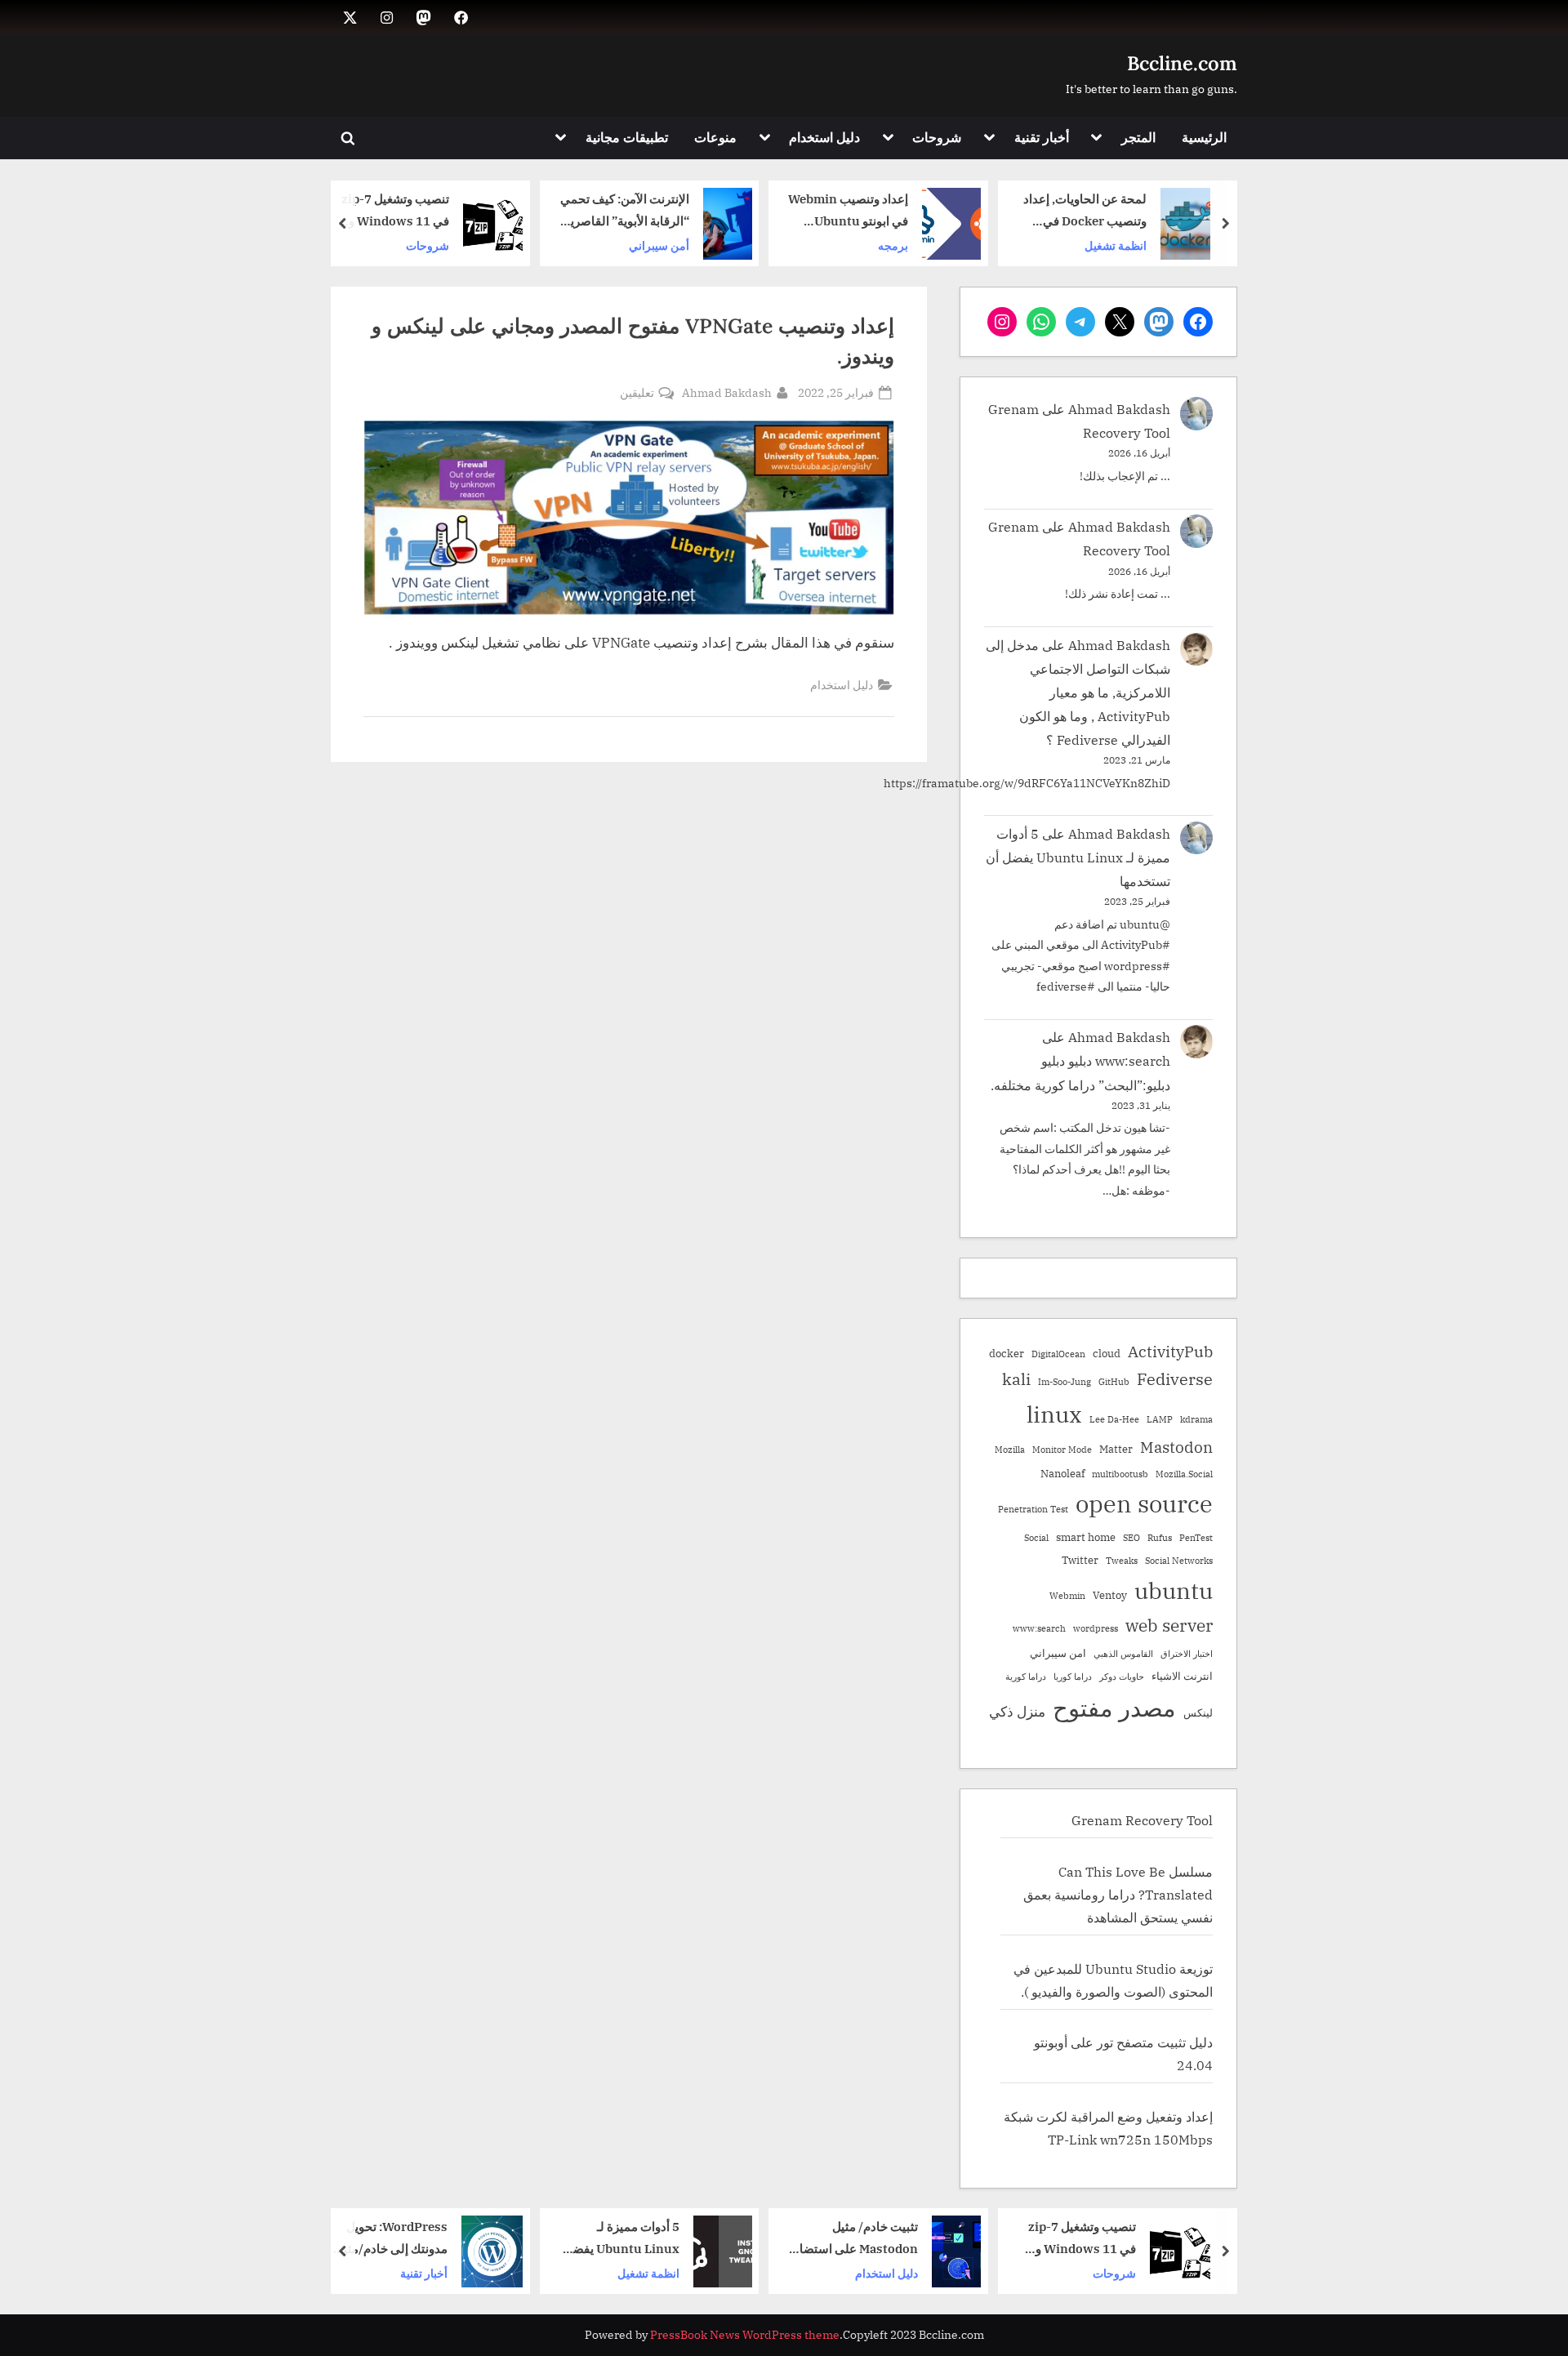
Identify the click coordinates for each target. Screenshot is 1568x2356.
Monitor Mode (1062, 1450)
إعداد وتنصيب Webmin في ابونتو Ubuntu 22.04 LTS (1068, 211)
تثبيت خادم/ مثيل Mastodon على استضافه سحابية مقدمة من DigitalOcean (1071, 2239)
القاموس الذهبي (1123, 1654)
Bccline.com (1182, 63)
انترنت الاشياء (1182, 1676)
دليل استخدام (824, 137)
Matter (1116, 1449)
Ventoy (1110, 1595)
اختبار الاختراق (1187, 1654)
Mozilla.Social (1184, 1474)
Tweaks (1122, 1561)
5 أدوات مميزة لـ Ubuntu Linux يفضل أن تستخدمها (1078, 857)
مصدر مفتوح (1114, 1708)
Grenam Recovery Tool (1142, 1820)
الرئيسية (1204, 137)
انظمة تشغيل (866, 2272)
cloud (1107, 1353)
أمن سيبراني (879, 245)
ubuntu (1174, 1590)
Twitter (1080, 1560)
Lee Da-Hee (1114, 1419)
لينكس (1198, 1712)
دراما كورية (1026, 1677)
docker (1007, 1353)
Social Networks (1179, 1561)
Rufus (1160, 1538)
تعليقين (637, 393)
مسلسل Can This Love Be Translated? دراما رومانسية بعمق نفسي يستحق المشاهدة (1118, 1895)
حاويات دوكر (1122, 1677)
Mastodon (1176, 1447)
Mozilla (1010, 1450)
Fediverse (1175, 1379)
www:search (1039, 1628)
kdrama (1196, 1419)
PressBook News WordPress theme (745, 2335)
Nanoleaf (1062, 1473)
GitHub (1114, 1382)
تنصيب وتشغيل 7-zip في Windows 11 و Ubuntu (615, 211)
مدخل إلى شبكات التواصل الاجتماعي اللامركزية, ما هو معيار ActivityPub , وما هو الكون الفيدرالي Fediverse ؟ (1078, 692)
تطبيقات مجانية (627, 137)
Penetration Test (1033, 1509)
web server (1169, 1625)
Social (1036, 1538)
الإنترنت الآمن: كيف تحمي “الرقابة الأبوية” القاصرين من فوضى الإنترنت (844, 211)
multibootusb (1120, 1474)
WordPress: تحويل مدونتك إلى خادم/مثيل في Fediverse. (610, 2239)
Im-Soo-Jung (1065, 1382)
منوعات (715, 137)
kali (1016, 1379)
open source (1144, 1504)
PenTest (1196, 1538)
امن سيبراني (1058, 1653)
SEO (1131, 1538)
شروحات (937, 137)
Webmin (1067, 1596)
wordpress (1096, 1628)
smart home (1086, 1537)
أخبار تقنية (1042, 137)
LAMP (1160, 1419)
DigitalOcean (1058, 1354)
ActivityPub (1170, 1352)
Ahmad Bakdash (727, 392)
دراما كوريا (1073, 1677)
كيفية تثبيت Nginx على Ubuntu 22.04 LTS (386, 211)
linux (1054, 1414)
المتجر (1138, 137)
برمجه (1113, 245)
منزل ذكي (1017, 1712)
